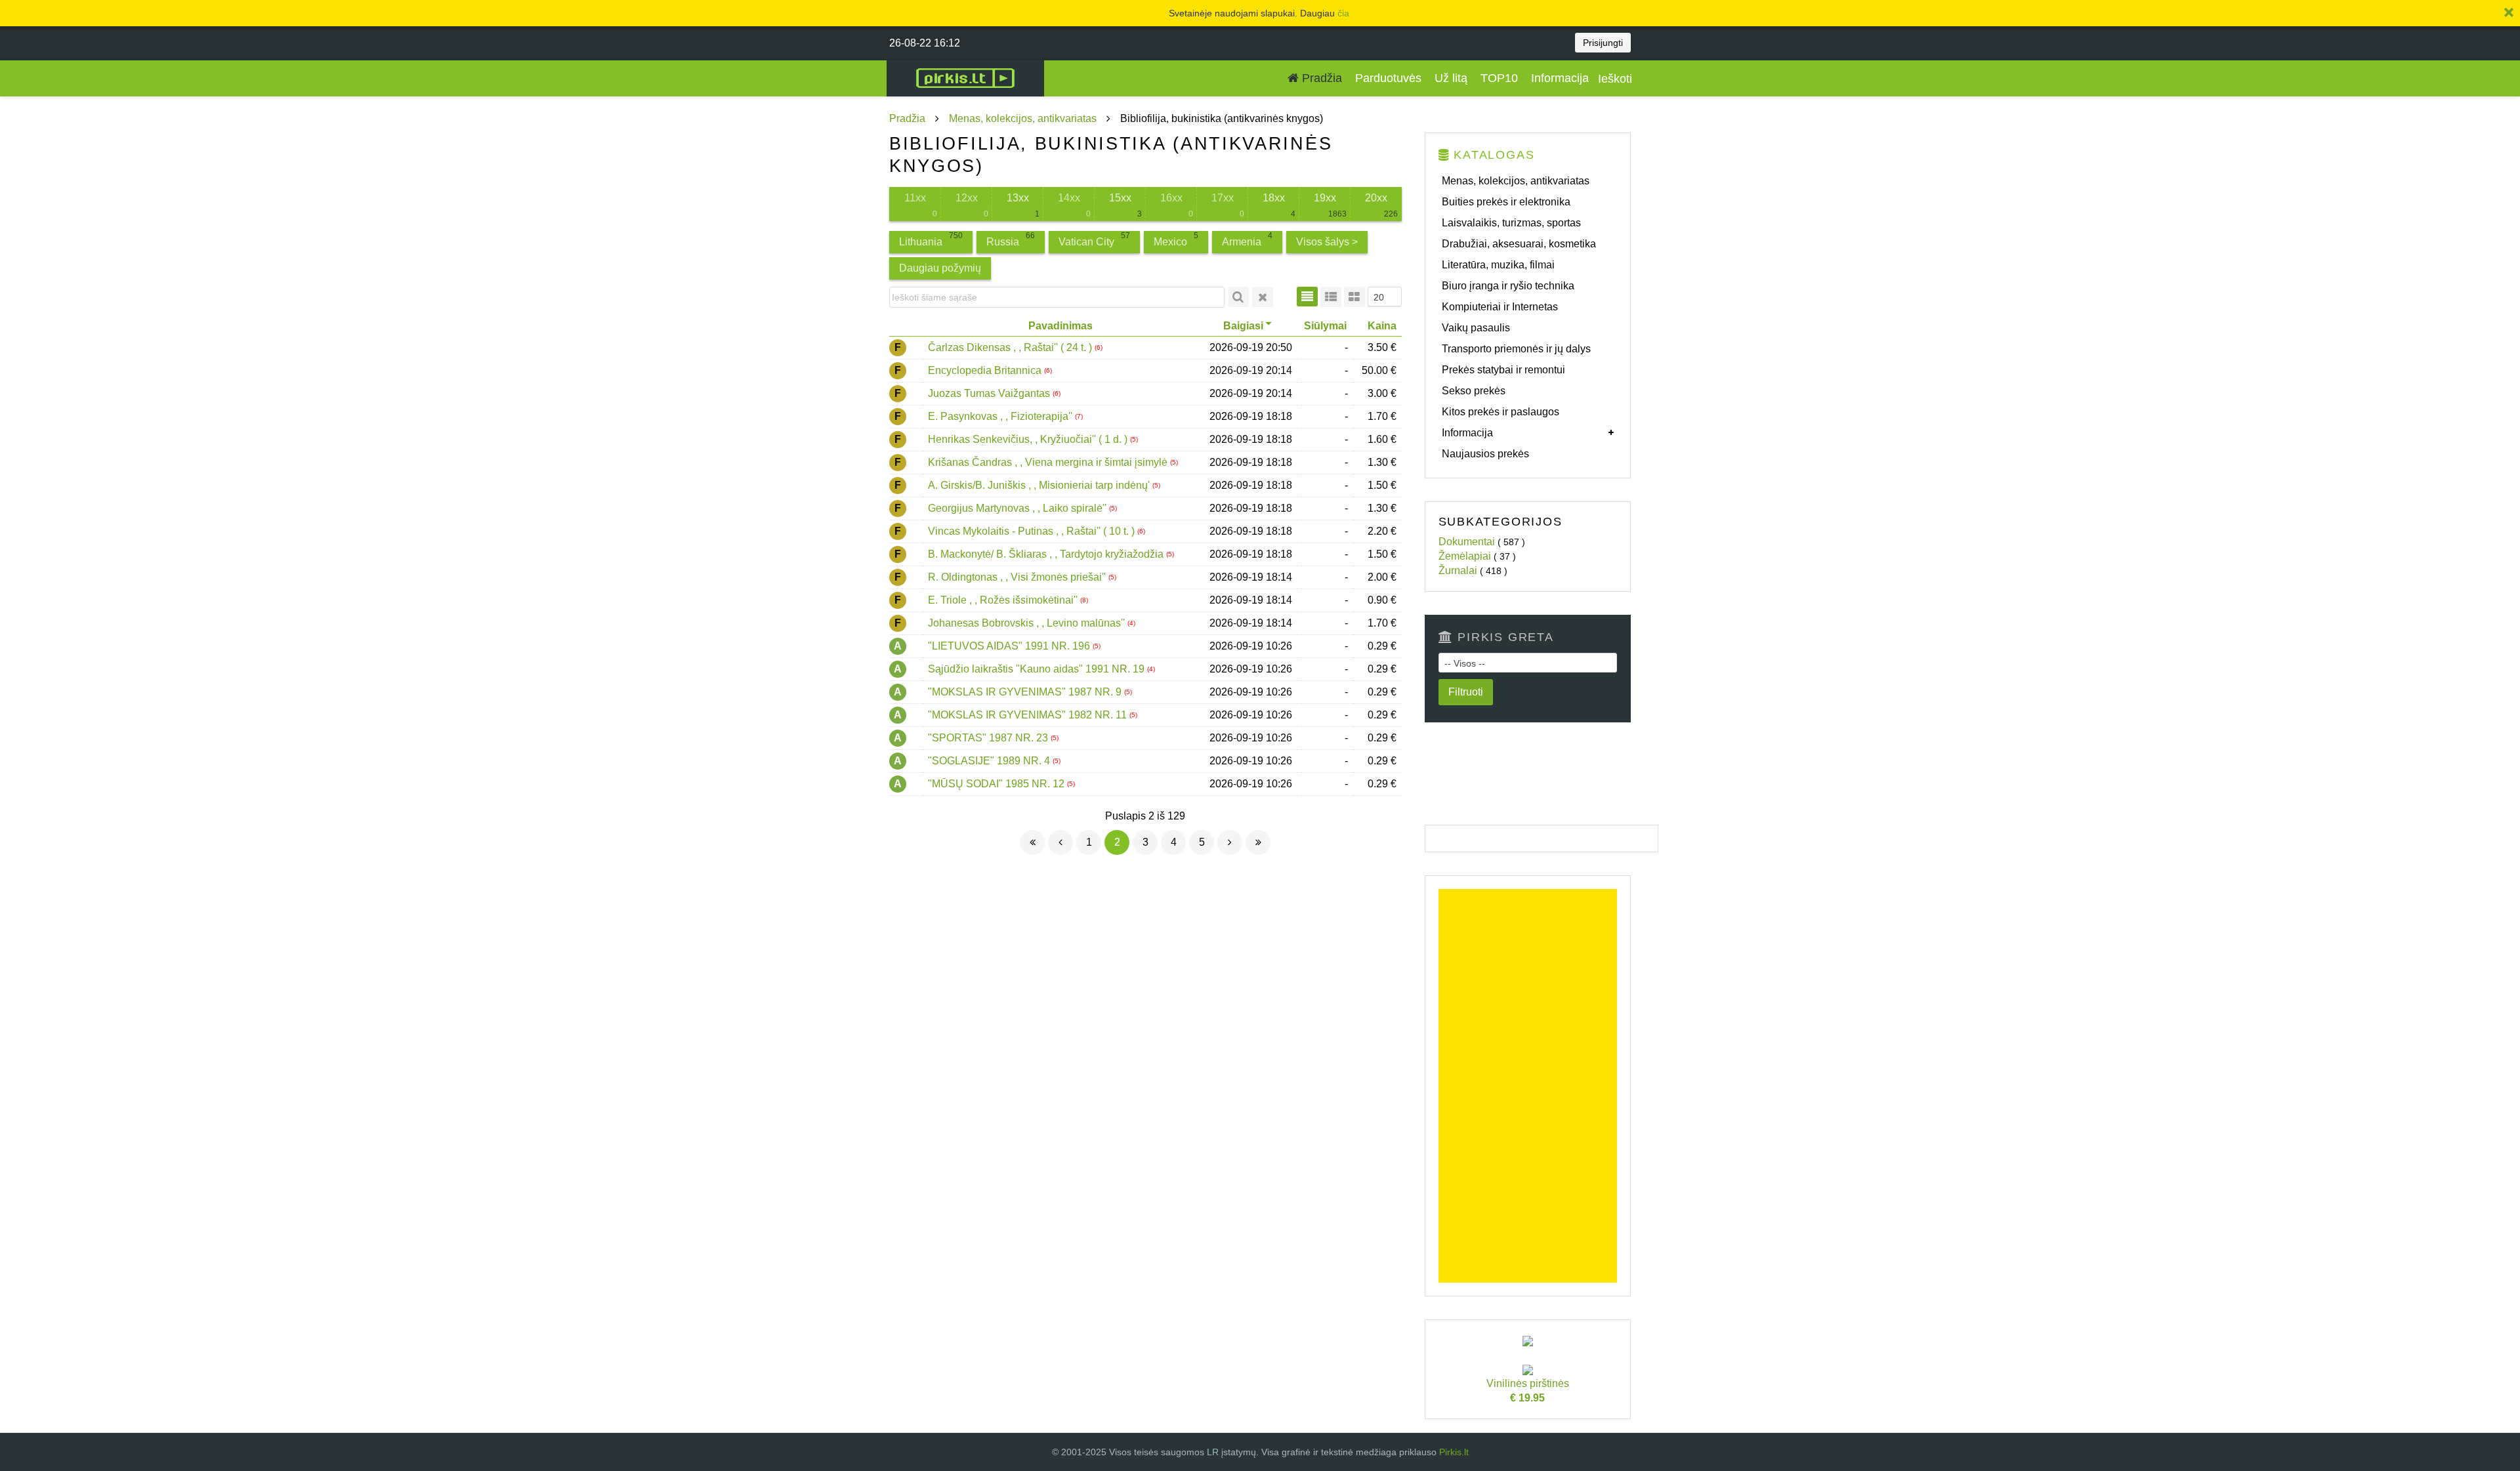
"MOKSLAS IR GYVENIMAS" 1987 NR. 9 (1026, 692)
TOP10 (1499, 78)
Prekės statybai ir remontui (1503, 370)
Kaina (1382, 326)
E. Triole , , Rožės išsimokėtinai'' (1004, 600)
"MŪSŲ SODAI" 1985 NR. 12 (997, 784)
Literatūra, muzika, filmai (1498, 265)
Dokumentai (1467, 542)
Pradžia (1320, 78)
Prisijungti (1603, 43)
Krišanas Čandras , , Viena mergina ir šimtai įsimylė (1049, 462)
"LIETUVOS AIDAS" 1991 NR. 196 (1010, 646)
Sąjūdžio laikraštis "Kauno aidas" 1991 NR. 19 (1038, 669)
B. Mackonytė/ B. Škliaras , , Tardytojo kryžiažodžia (1047, 554)
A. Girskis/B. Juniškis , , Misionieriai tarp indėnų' (1040, 485)
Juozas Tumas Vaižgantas (990, 393)
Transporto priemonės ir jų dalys (1516, 349)
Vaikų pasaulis (1476, 328)
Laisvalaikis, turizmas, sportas (1511, 223)
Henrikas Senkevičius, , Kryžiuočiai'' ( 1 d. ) (1029, 439)
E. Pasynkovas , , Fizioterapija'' (1001, 416)
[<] (1060, 842)
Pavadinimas (1060, 326)
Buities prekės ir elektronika (1506, 202)
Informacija (1560, 78)
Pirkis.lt (1454, 1452)
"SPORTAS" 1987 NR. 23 (989, 738)
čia (1343, 13)
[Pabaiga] (1258, 842)
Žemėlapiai (1465, 556)
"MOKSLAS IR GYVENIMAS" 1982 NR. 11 (1029, 715)
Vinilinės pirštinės (1528, 1391)
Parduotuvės (1388, 78)
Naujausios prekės (1485, 454)
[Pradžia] (1032, 842)
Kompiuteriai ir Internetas (1500, 307)
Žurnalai (1458, 570)
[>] (1230, 842)
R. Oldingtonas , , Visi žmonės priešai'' (1018, 577)
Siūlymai (1325, 326)
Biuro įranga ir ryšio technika (1508, 286)
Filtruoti (1466, 692)
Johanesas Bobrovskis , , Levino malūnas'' (1028, 623)
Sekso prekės (1474, 391)
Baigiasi (1243, 326)
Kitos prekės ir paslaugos (1501, 412)
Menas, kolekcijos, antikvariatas (1023, 118)
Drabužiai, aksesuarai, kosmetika (1519, 244)
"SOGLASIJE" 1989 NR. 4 (990, 761)
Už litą (1451, 78)
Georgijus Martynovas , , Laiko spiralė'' (1018, 508)
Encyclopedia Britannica (986, 370)
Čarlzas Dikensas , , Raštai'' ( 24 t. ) (1011, 347)
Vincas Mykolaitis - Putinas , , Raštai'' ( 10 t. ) (1033, 531)
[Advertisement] (1528, 1086)
